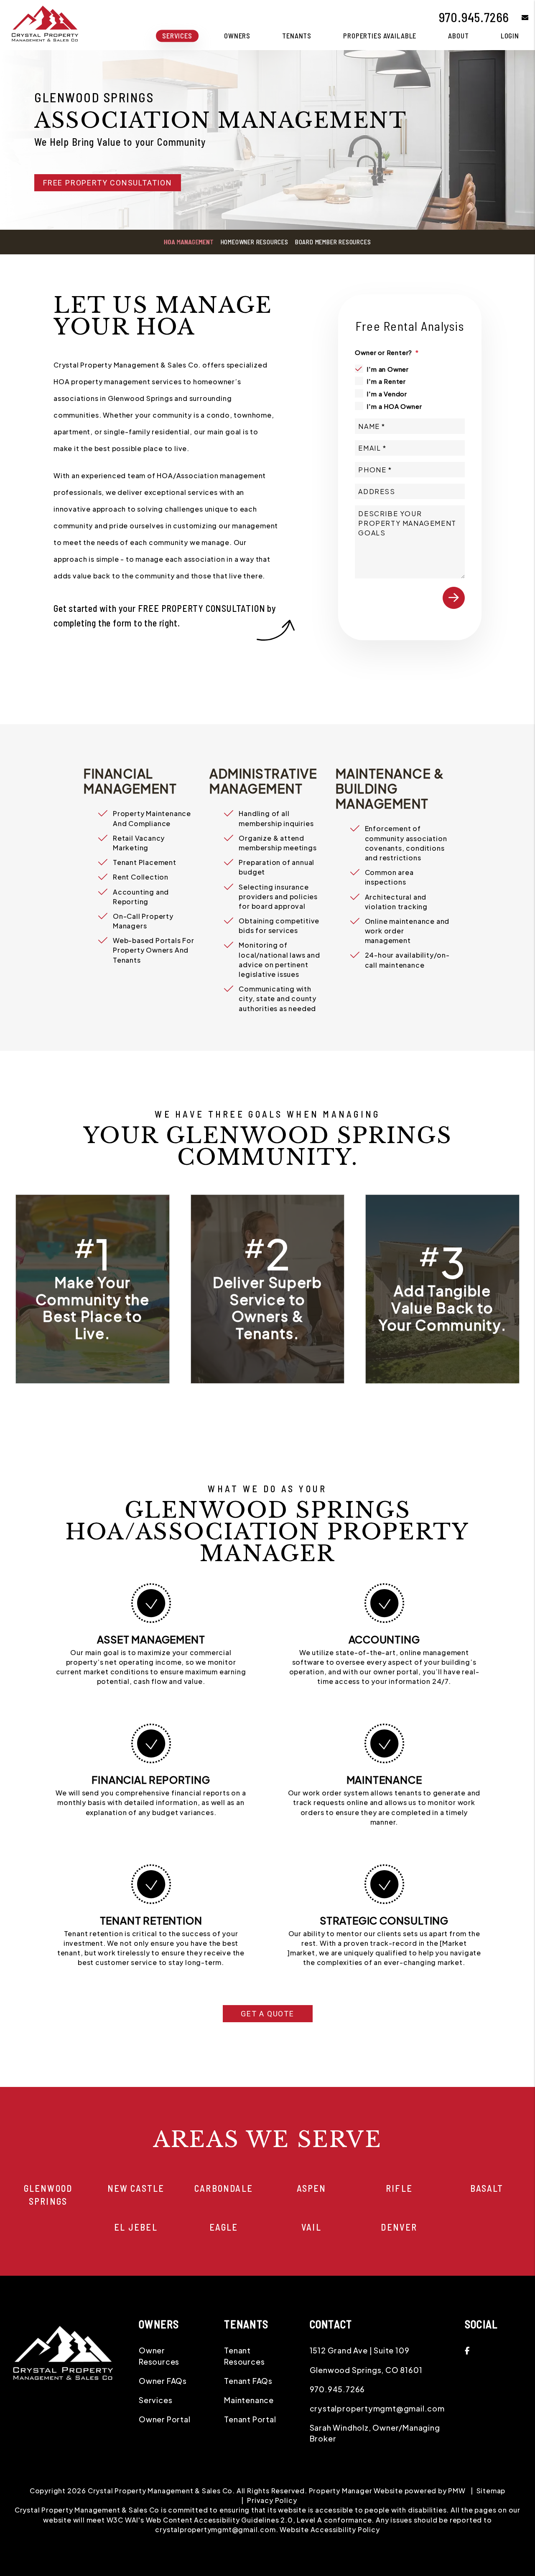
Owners (237, 35)
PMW (457, 2491)
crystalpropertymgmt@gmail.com (377, 2408)
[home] (44, 24)
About (458, 35)
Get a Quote (267, 2014)
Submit (454, 598)
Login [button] (510, 35)
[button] (519, 17)
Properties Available (380, 35)
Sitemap (491, 2491)
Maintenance (249, 2400)
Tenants (297, 35)
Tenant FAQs (248, 2381)
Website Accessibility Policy (330, 2529)
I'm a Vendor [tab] (387, 394)
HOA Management (189, 242)
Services (177, 35)
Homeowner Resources (255, 242)
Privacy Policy (272, 2500)
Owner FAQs (163, 2381)
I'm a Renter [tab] (386, 381)
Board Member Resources (333, 242)
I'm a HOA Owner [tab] (394, 406)
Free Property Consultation (108, 183)
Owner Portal (165, 2419)
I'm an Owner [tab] (388, 369)
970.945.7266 (474, 17)
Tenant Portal (250, 2419)
